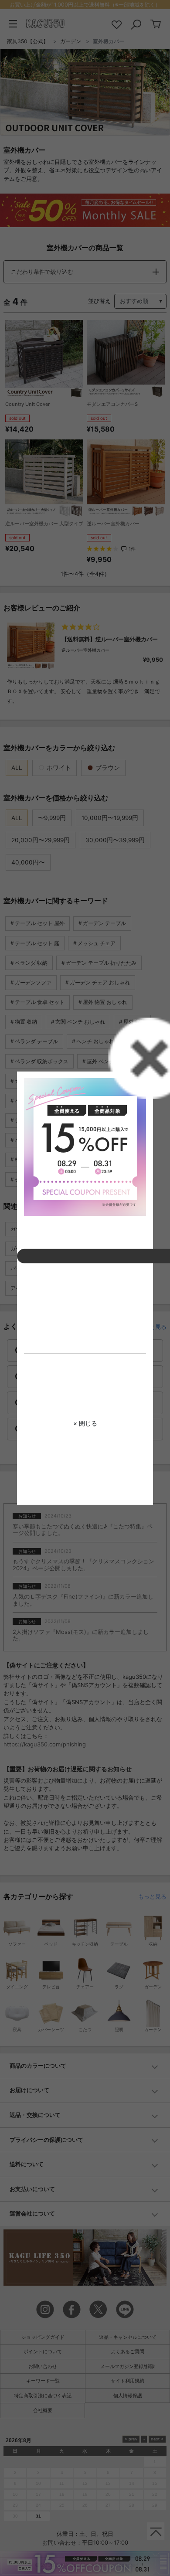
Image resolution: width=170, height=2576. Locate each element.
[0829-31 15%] (85, 1147)
